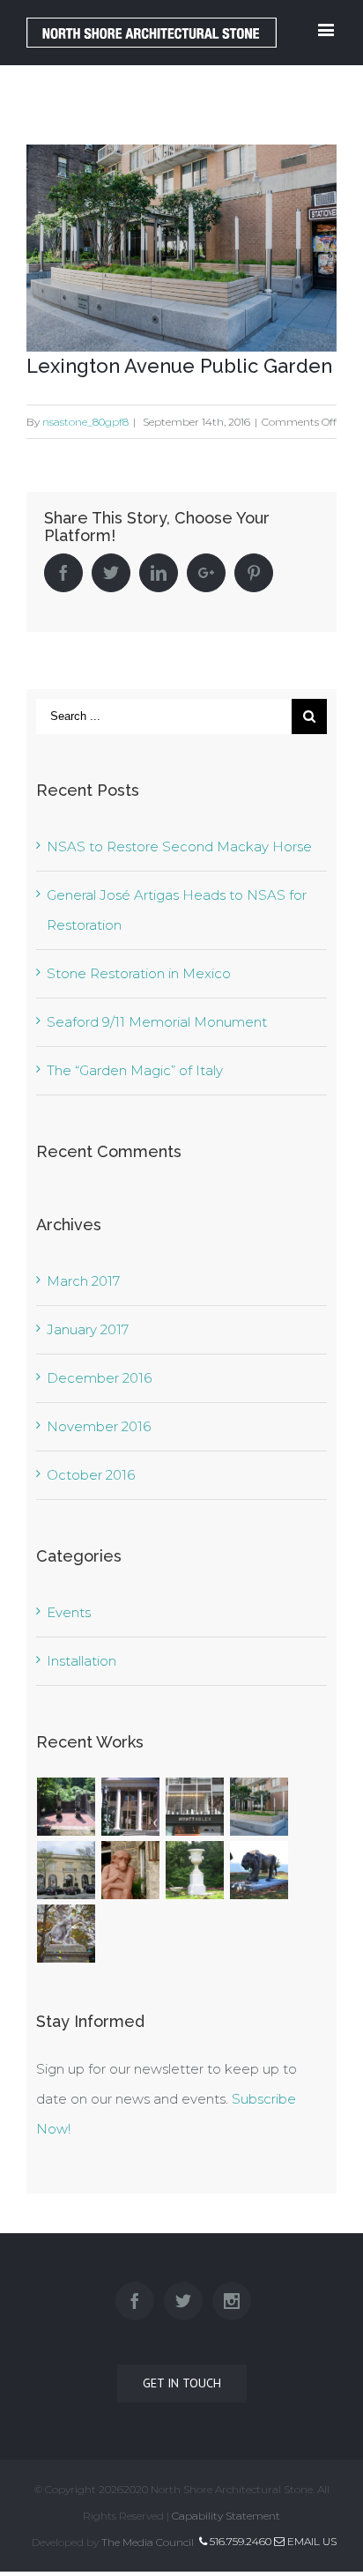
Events (69, 1612)
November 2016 (99, 1426)
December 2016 (99, 1378)
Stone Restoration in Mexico (139, 973)
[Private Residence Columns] (131, 1807)
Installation (81, 1661)
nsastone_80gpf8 (85, 422)
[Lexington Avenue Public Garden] (259, 1807)
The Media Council (148, 2542)
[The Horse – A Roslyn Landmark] (67, 1934)
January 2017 (88, 1329)
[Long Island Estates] (67, 1807)
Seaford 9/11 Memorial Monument (157, 1022)
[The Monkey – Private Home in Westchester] (131, 1870)
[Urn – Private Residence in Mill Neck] (195, 1870)
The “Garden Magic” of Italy (135, 1070)
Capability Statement (226, 2516)
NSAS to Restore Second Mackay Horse (179, 846)
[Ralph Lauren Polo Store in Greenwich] (67, 1870)
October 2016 (91, 1475)
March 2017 (83, 1281)
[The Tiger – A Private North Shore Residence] (259, 1870)
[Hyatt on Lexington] (195, 1807)
